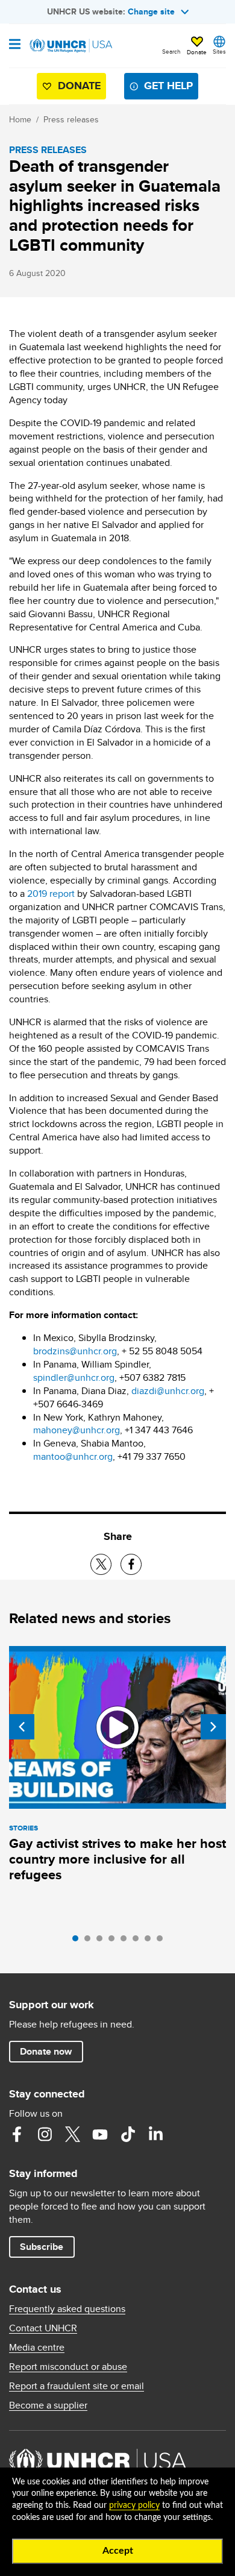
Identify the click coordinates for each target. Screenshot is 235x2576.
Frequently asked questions (67, 2309)
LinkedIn (155, 2134)
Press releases (71, 119)
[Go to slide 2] (90, 1941)
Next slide (213, 1727)
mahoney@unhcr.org (77, 1430)
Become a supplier (48, 2405)
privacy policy (134, 2505)
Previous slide (22, 1727)
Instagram (45, 2134)
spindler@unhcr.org (74, 1378)
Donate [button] (197, 52)
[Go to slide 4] (114, 1941)
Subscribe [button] (42, 2247)
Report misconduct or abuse (68, 2367)
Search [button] (171, 51)
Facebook (17, 2134)
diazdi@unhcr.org (168, 1391)
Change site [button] (151, 11)
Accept (118, 2551)
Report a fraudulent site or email (77, 2386)
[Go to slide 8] (163, 1941)
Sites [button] (219, 51)
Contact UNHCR (43, 2328)
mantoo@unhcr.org (73, 1456)
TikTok (128, 2134)
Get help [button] (168, 86)
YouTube (100, 2134)
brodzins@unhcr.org (75, 1351)
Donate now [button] (46, 2051)
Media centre (37, 2348)
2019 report (51, 894)
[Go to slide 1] (78, 1941)
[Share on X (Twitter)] (101, 1564)
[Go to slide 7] (151, 1941)
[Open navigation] (15, 45)
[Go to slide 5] (127, 1941)
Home (20, 119)
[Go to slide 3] (102, 1941)
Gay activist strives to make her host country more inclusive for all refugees (117, 1859)
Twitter (72, 2134)
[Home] (70, 46)
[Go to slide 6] (139, 1941)
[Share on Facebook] (131, 1564)
